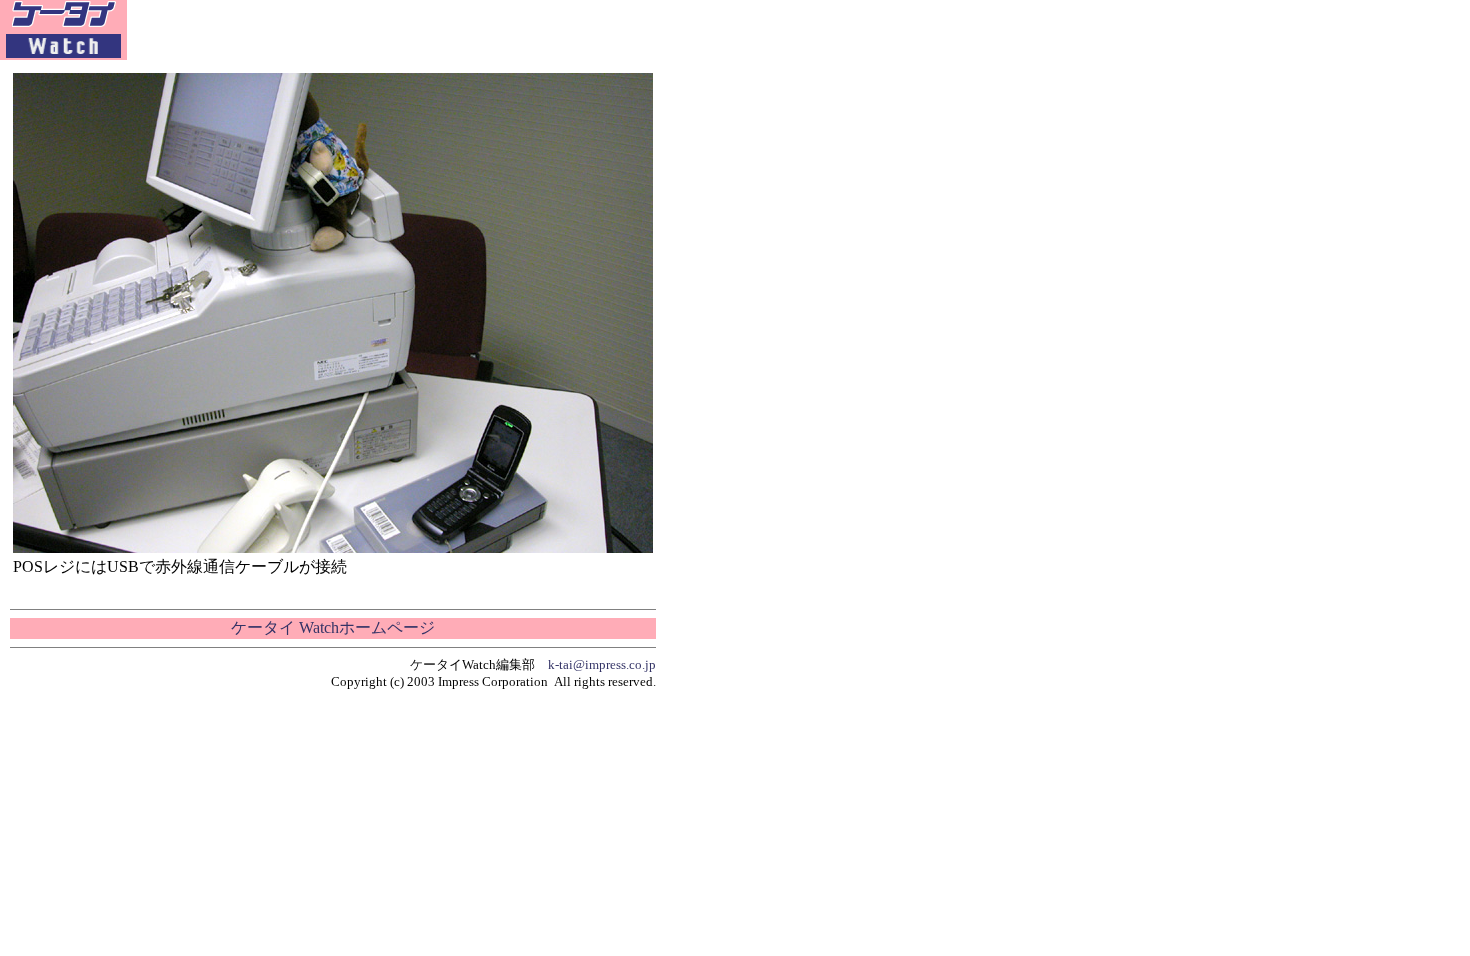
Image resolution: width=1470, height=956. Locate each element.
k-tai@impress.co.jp (602, 664)
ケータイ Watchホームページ (333, 627)
